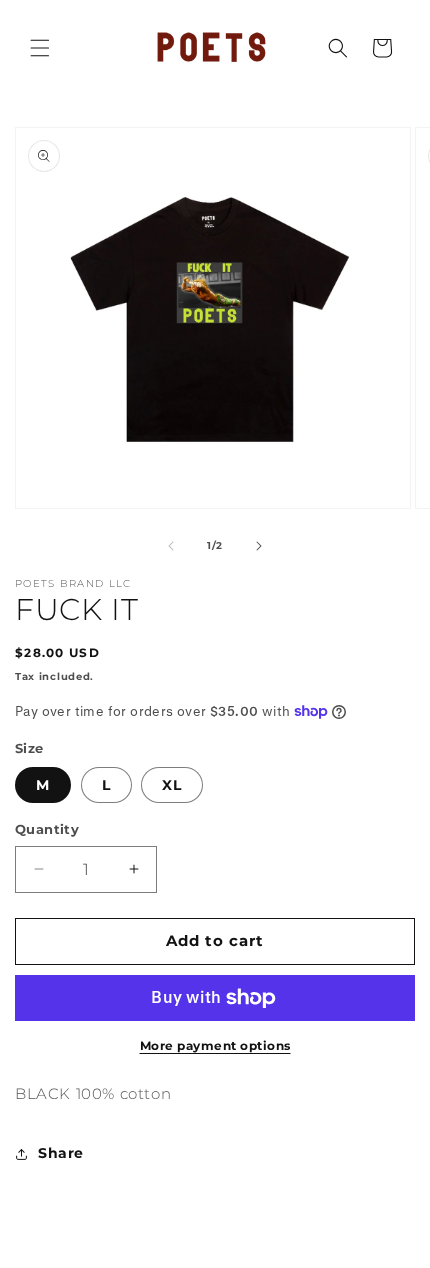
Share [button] (61, 1153)
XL (172, 785)
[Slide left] (171, 546)
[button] (40, 48)
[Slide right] (259, 546)
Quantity (47, 829)
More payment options (215, 1045)
